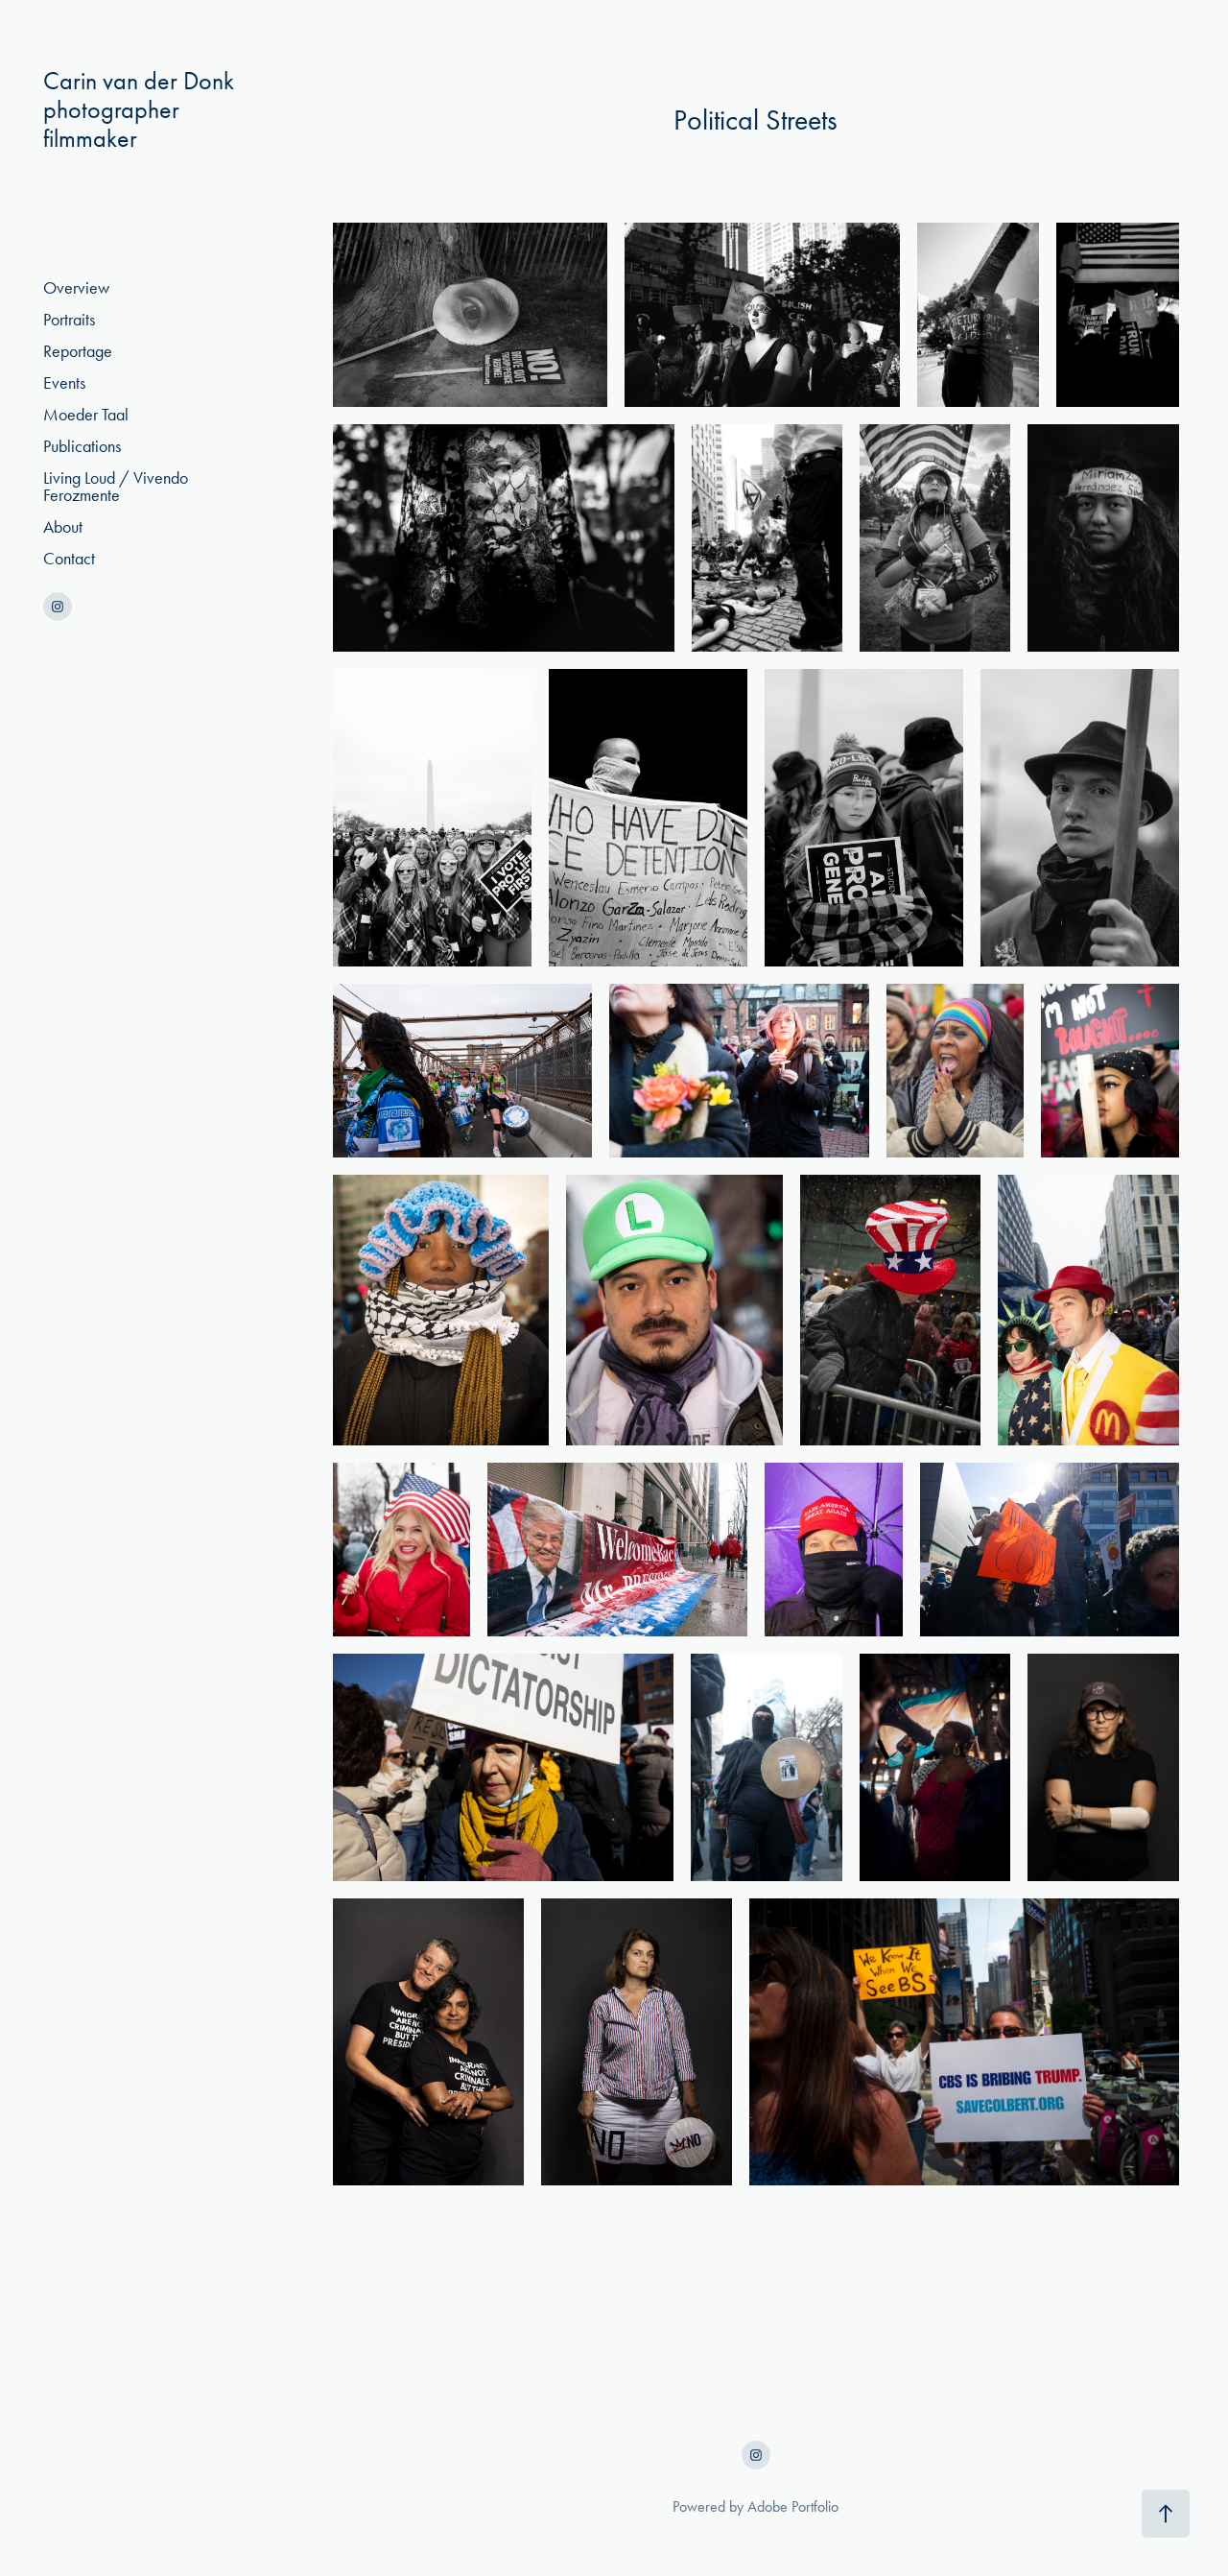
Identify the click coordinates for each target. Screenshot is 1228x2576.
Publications (82, 446)
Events (64, 383)
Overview (76, 288)
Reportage (78, 351)
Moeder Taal (86, 415)
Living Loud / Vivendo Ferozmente (116, 487)
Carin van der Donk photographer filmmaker (163, 110)
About (63, 527)
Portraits (69, 320)
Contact (69, 559)
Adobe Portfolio (793, 2506)
